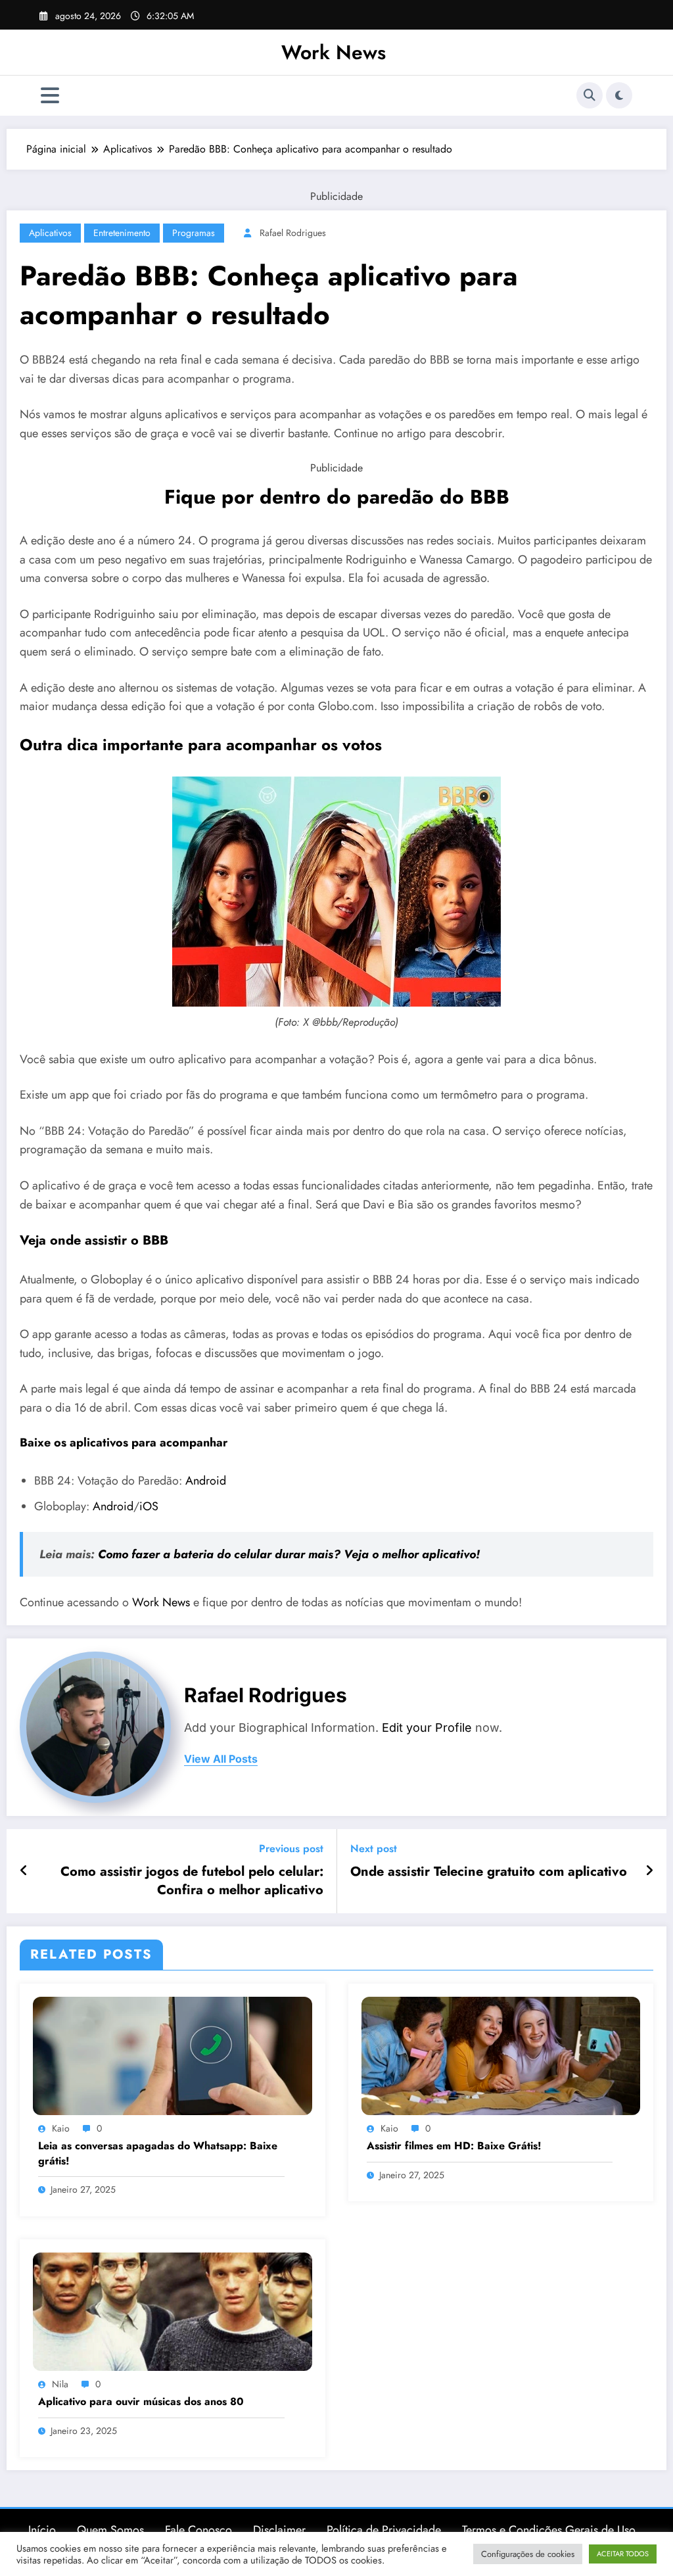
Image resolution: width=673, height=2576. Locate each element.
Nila (60, 2384)
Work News (334, 52)
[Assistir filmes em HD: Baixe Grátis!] (501, 2054)
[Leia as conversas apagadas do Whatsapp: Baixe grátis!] (173, 2054)
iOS (149, 1506)
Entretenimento (122, 233)
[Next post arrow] (649, 1871)
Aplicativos (50, 233)
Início (42, 2530)
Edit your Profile (427, 1728)
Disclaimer (279, 2530)
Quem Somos (110, 2530)
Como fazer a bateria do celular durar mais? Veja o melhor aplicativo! (289, 1554)
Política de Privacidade (384, 2530)
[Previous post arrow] (24, 1871)
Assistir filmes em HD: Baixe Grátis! (454, 2146)
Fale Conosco (198, 2530)
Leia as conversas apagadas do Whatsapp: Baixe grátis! (158, 2153)
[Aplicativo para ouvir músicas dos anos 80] (173, 2310)
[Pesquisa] (590, 95)
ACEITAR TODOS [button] (623, 2554)
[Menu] (50, 96)
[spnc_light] (619, 95)
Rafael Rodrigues (293, 233)
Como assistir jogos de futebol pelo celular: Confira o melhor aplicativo (192, 1881)
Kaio (61, 2128)
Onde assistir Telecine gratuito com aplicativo (489, 1872)
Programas (194, 233)
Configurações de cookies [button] (528, 2554)
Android (206, 1481)
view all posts (221, 1759)
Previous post (291, 1849)
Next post (374, 1849)
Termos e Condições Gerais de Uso (549, 2530)
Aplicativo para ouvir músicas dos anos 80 (141, 2402)
